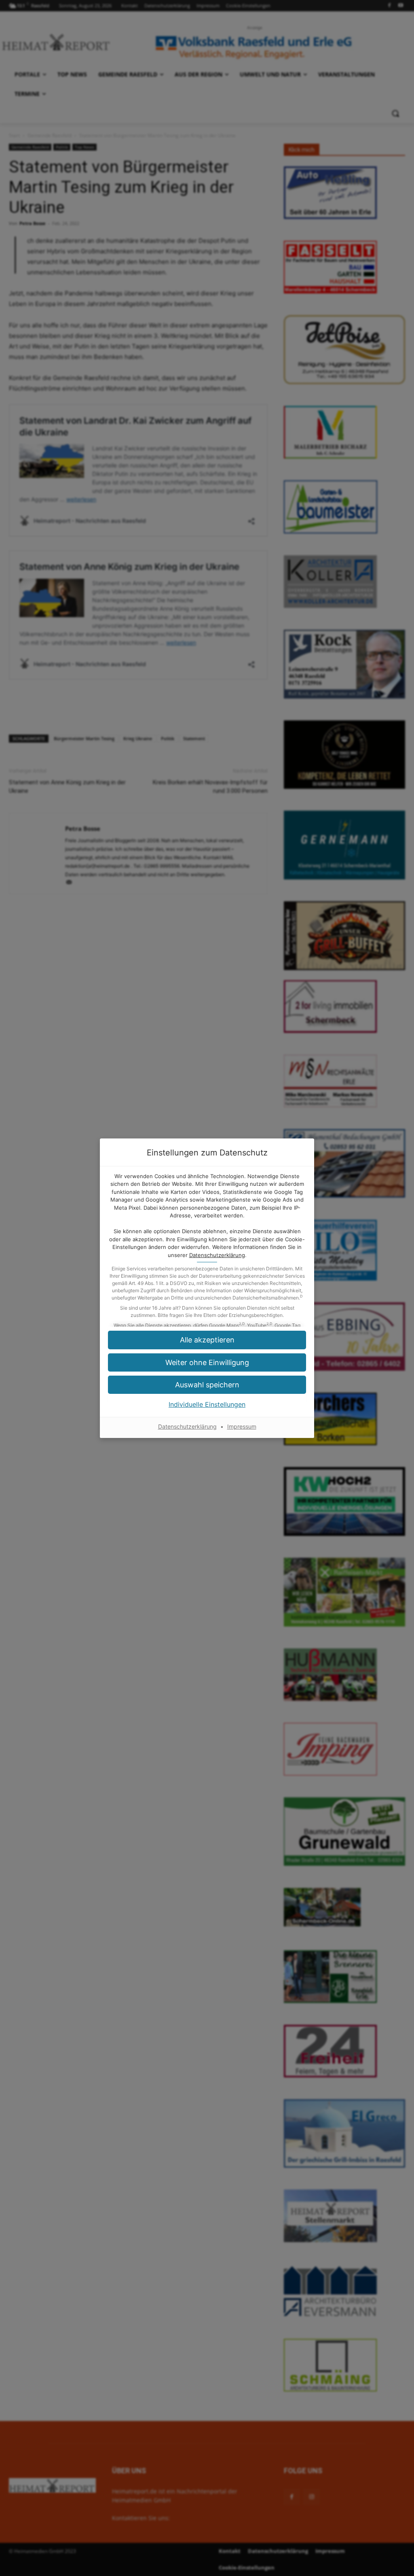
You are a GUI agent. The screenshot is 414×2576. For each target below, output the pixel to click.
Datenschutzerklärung (217, 1255)
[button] (207, 1340)
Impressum (242, 1426)
